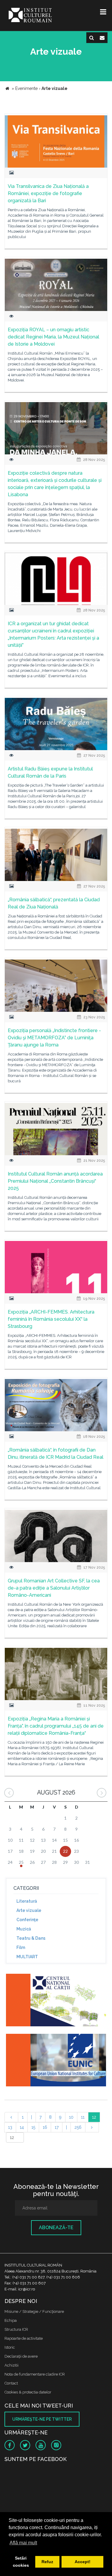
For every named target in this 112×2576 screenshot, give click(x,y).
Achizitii (11, 2365)
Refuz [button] (47, 2562)
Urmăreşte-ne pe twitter (42, 2419)
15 (33, 2127)
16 (45, 2127)
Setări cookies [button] (21, 2562)
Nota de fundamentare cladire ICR (35, 2374)
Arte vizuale (29, 1910)
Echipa (11, 2320)
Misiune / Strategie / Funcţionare (34, 2311)
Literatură (27, 1901)
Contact (11, 2383)
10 (71, 2117)
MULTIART (27, 1957)
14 (22, 2127)
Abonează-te (56, 2228)
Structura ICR (16, 2329)
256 (78, 2127)
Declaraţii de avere (21, 2356)
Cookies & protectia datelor (28, 2392)
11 (83, 2117)
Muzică (24, 1929)
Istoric (10, 2347)
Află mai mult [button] (23, 2543)
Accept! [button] (83, 2562)
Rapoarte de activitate (24, 2338)
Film (21, 1947)
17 (57, 2127)
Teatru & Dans (31, 1938)
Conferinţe (27, 1920)
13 (10, 2127)
